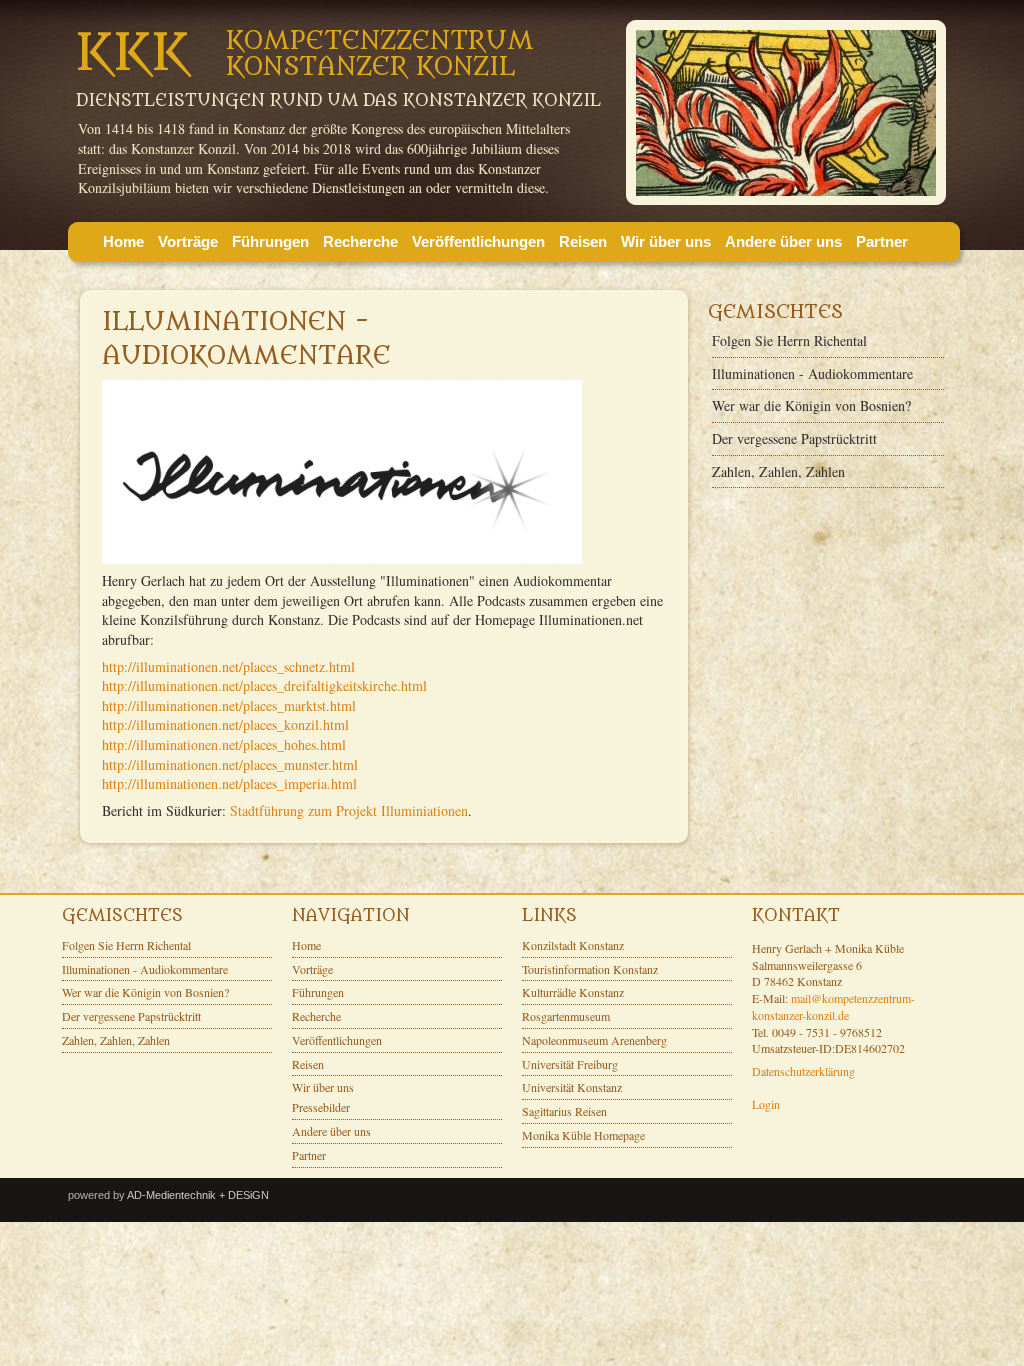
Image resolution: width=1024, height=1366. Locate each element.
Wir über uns (666, 241)
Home (123, 241)
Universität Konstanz (572, 1087)
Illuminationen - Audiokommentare (812, 373)
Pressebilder (321, 1107)
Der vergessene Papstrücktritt (794, 438)
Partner (882, 241)
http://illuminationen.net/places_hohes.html (224, 744)
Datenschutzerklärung (803, 1071)
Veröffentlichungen (478, 241)
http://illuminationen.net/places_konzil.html (225, 724)
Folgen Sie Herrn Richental (789, 340)
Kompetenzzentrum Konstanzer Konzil (380, 54)
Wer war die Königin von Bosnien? (811, 405)
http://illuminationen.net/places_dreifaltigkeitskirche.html (264, 685)
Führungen (270, 241)
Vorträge (188, 241)
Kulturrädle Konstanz (573, 992)
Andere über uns (783, 241)
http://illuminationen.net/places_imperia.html (229, 783)
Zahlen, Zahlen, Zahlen (778, 471)
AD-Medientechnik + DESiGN (198, 1195)
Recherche (360, 241)
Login (766, 1104)
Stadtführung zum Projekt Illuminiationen (349, 810)
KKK (133, 53)
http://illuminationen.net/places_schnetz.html (228, 666)
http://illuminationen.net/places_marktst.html (229, 705)
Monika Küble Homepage (583, 1135)
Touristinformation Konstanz (590, 969)
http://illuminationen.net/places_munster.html (230, 764)
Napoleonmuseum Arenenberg (594, 1040)
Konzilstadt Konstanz (573, 945)
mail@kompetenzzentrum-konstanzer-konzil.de (833, 1006)
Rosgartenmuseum (566, 1016)
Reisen (583, 241)
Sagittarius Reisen (564, 1111)
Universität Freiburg (570, 1064)
